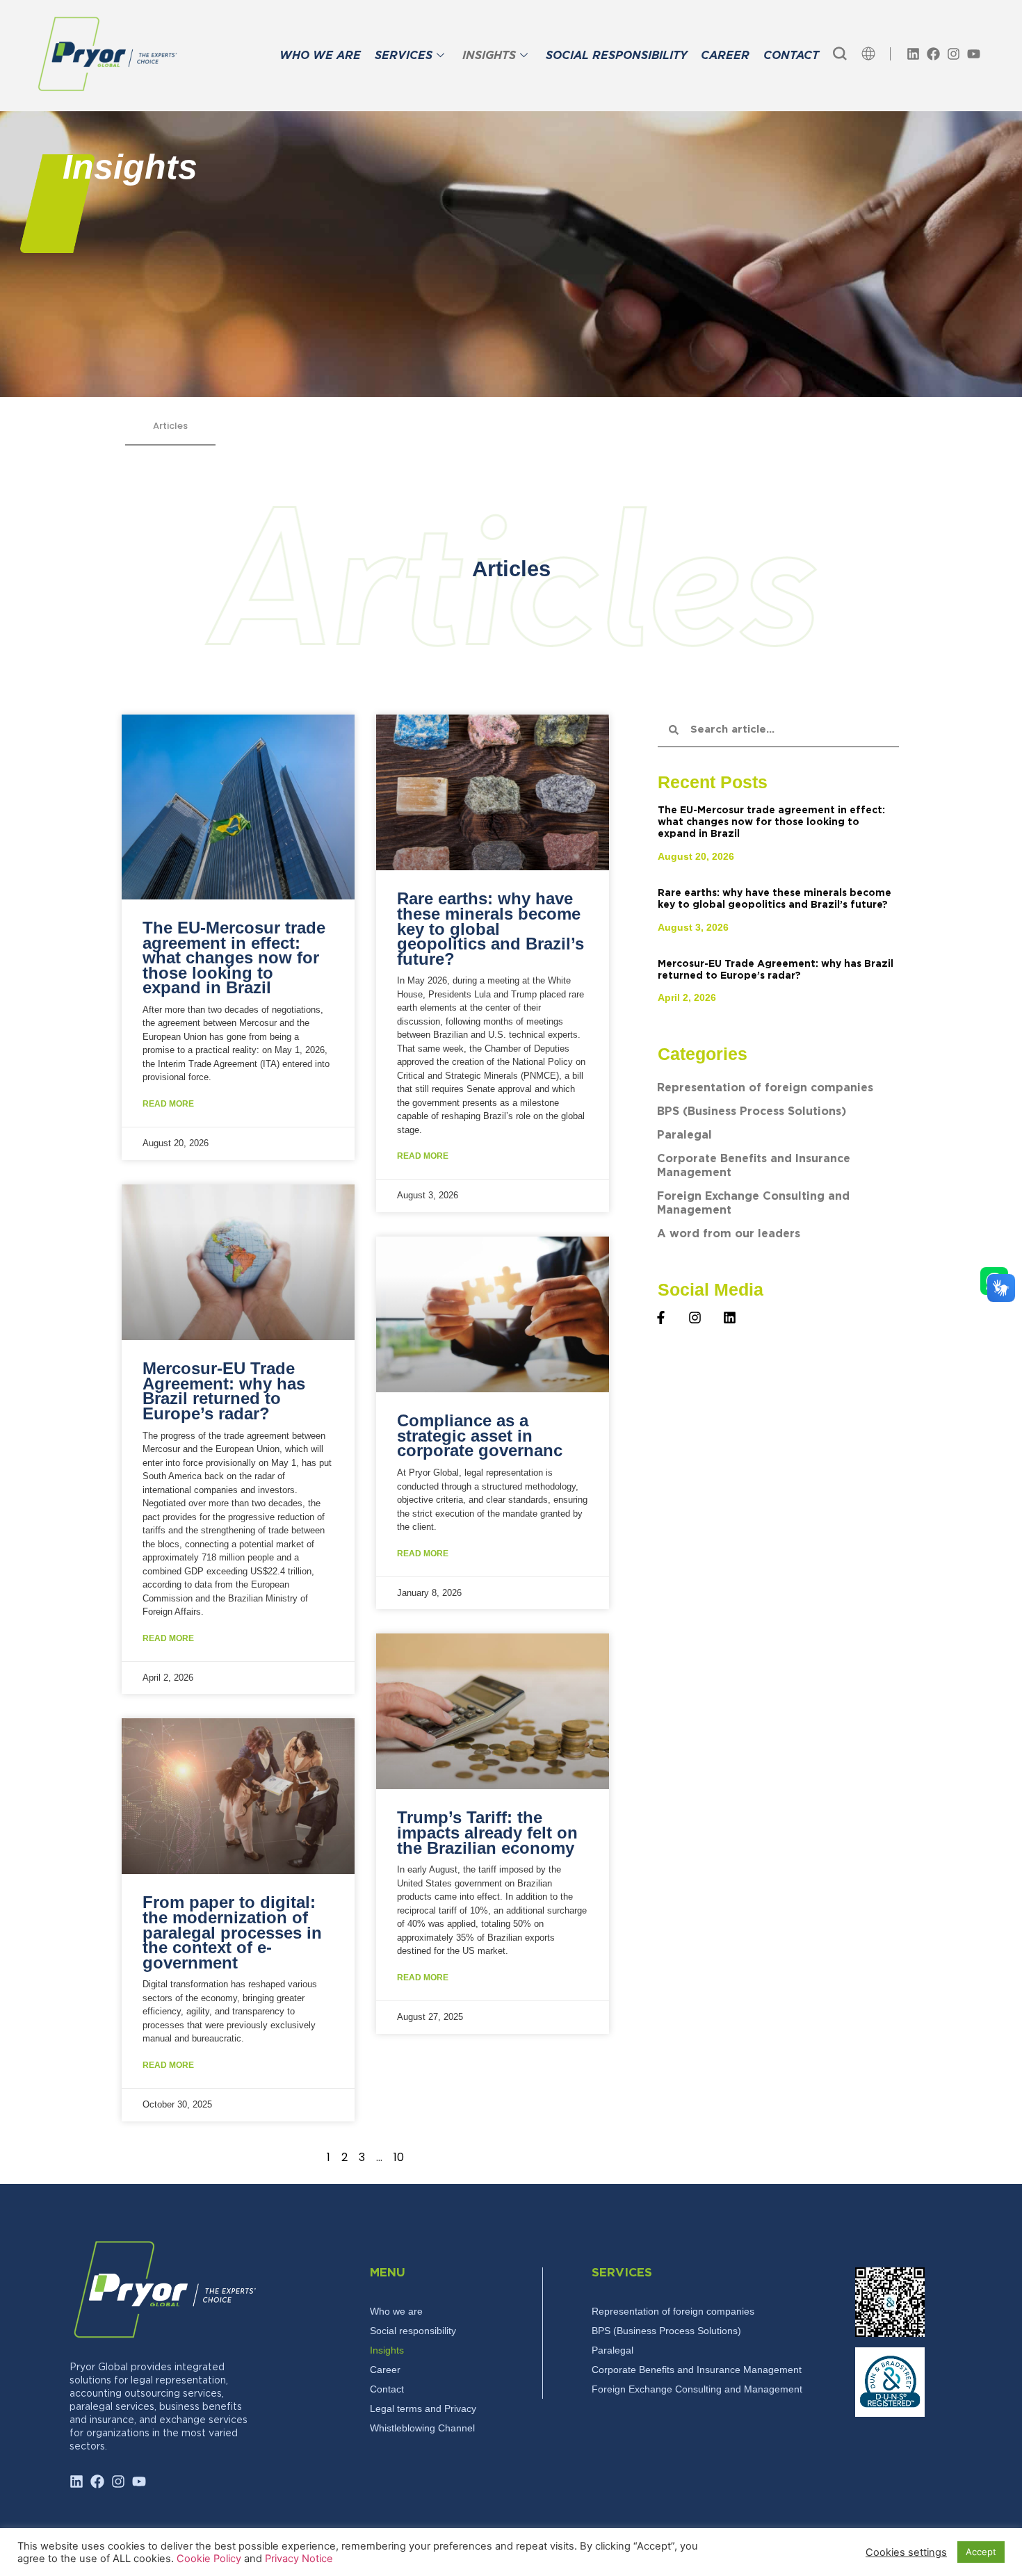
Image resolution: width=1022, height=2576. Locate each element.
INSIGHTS (489, 56)
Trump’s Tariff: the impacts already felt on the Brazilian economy (487, 1832)
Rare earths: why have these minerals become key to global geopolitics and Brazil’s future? (490, 928)
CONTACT (791, 56)
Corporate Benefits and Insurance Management (754, 1166)
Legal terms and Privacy (423, 2408)
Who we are (396, 2311)
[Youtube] (974, 54)
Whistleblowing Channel (422, 2428)
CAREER (725, 56)
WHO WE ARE (320, 56)
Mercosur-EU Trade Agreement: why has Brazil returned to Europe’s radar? (224, 1391)
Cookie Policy (210, 2559)
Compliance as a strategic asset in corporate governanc (480, 1435)
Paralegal (684, 1135)
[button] (840, 54)
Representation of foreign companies (765, 1088)
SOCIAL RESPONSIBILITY (616, 56)
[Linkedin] (913, 54)
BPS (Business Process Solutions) (752, 1112)
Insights (387, 2350)
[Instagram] (954, 54)
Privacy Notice (299, 2559)
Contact (387, 2389)
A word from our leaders (729, 1234)
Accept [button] (981, 2552)
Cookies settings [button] (906, 2552)
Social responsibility (413, 2331)
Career (385, 2370)
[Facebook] (933, 54)
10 (399, 2157)
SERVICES (404, 56)
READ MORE (168, 1104)
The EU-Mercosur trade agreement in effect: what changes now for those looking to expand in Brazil (234, 957)
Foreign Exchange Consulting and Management (753, 1204)
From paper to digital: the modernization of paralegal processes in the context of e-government (232, 1932)
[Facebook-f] (661, 1318)
